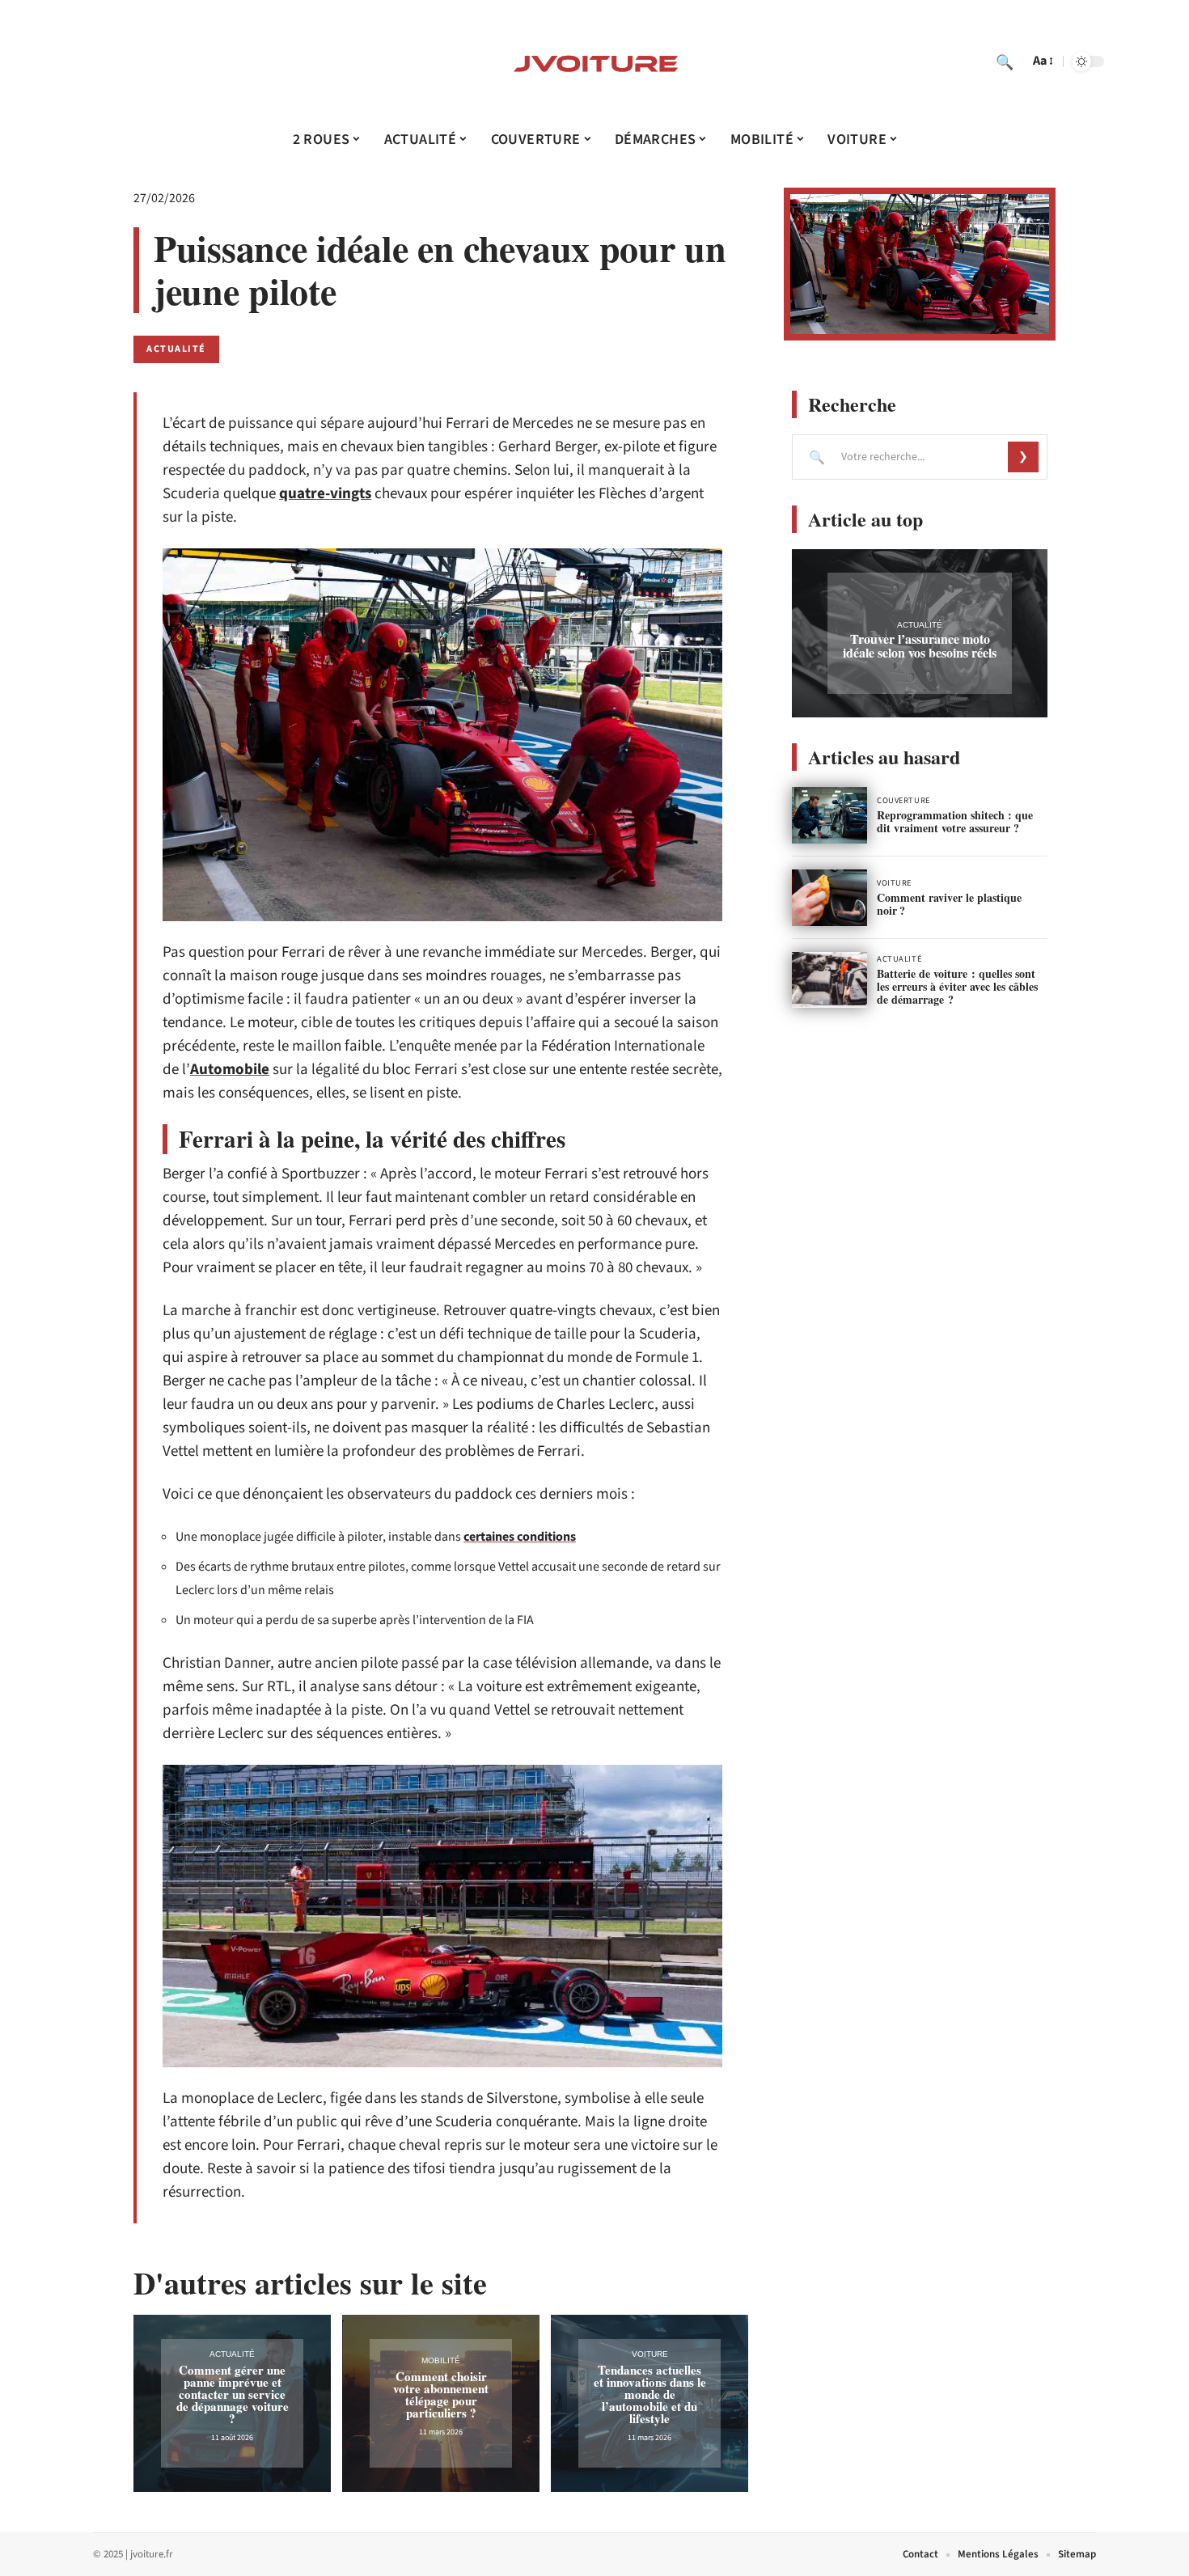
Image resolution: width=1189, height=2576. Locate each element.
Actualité (176, 349)
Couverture (903, 801)
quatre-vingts (325, 494)
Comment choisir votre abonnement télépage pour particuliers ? (441, 2394)
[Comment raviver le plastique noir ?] (829, 898)
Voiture (650, 2354)
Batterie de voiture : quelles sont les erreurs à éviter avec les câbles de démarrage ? (957, 986)
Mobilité (441, 2360)
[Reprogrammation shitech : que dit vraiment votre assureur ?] (829, 815)
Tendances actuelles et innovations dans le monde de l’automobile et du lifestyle (650, 2394)
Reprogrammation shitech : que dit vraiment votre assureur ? (955, 821)
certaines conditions (520, 1537)
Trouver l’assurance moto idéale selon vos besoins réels (920, 645)
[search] (1005, 61)
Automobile (230, 1070)
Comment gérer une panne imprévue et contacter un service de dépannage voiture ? (233, 2394)
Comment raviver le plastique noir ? (949, 904)
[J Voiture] (594, 61)
